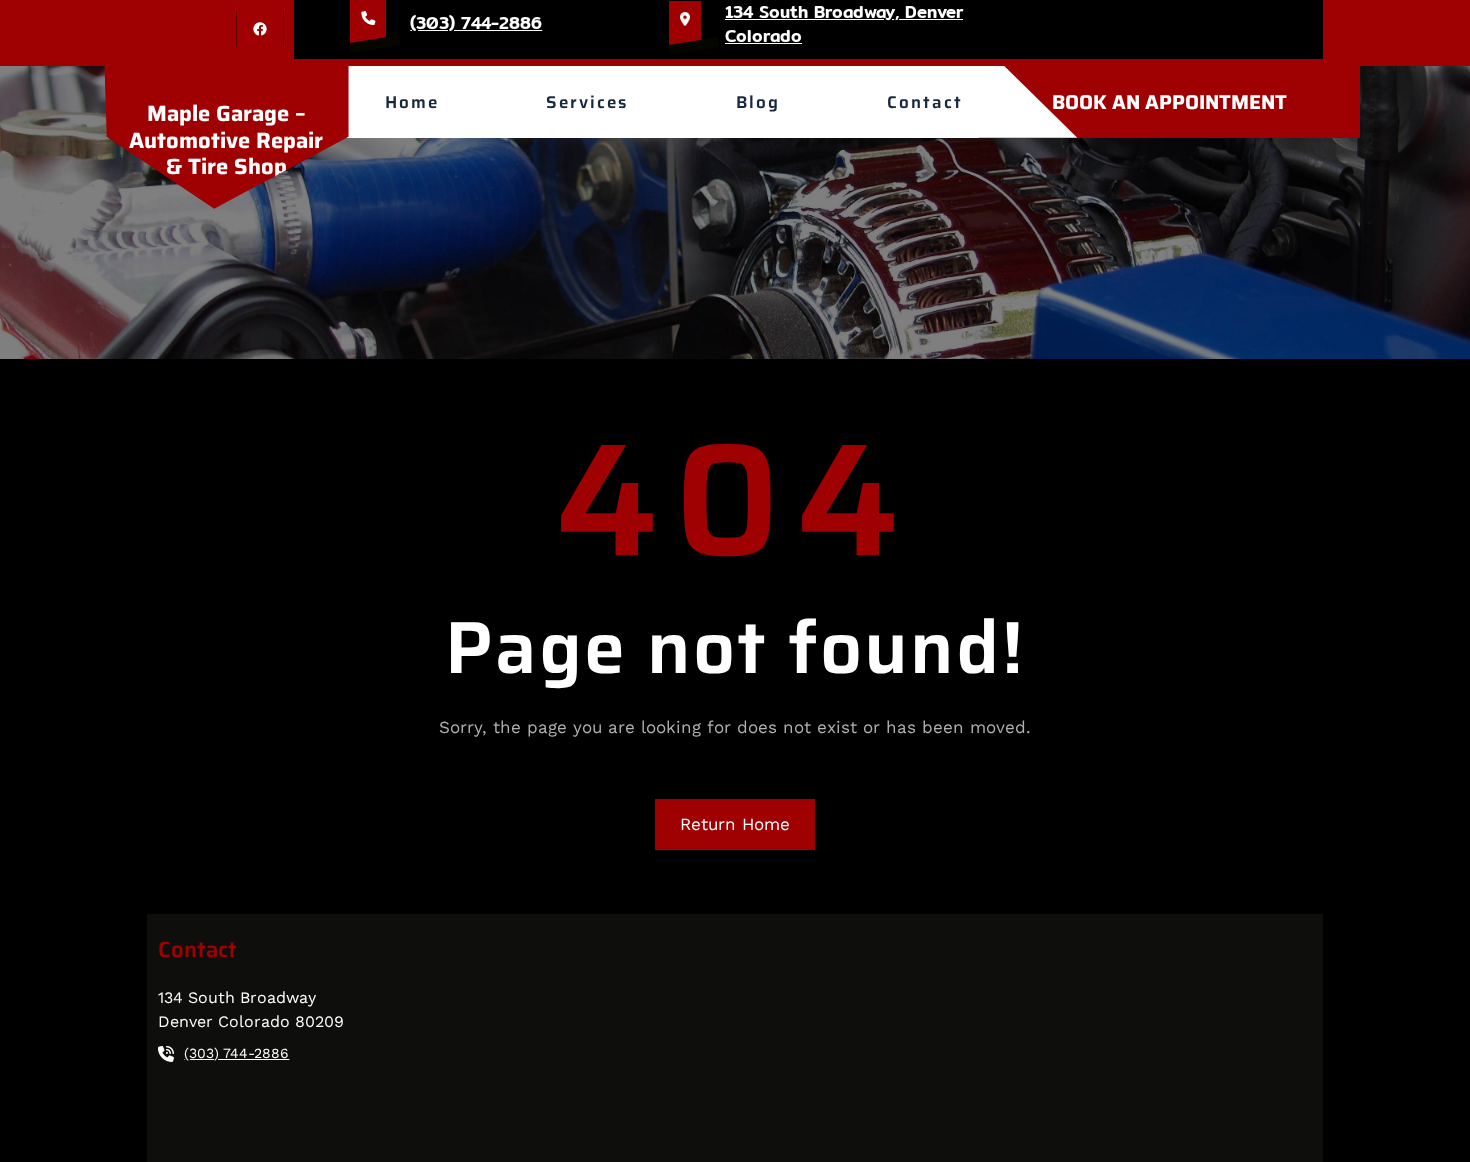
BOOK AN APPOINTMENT (1169, 102)
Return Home (735, 824)
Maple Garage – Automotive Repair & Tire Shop (226, 140)
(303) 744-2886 (476, 22)
